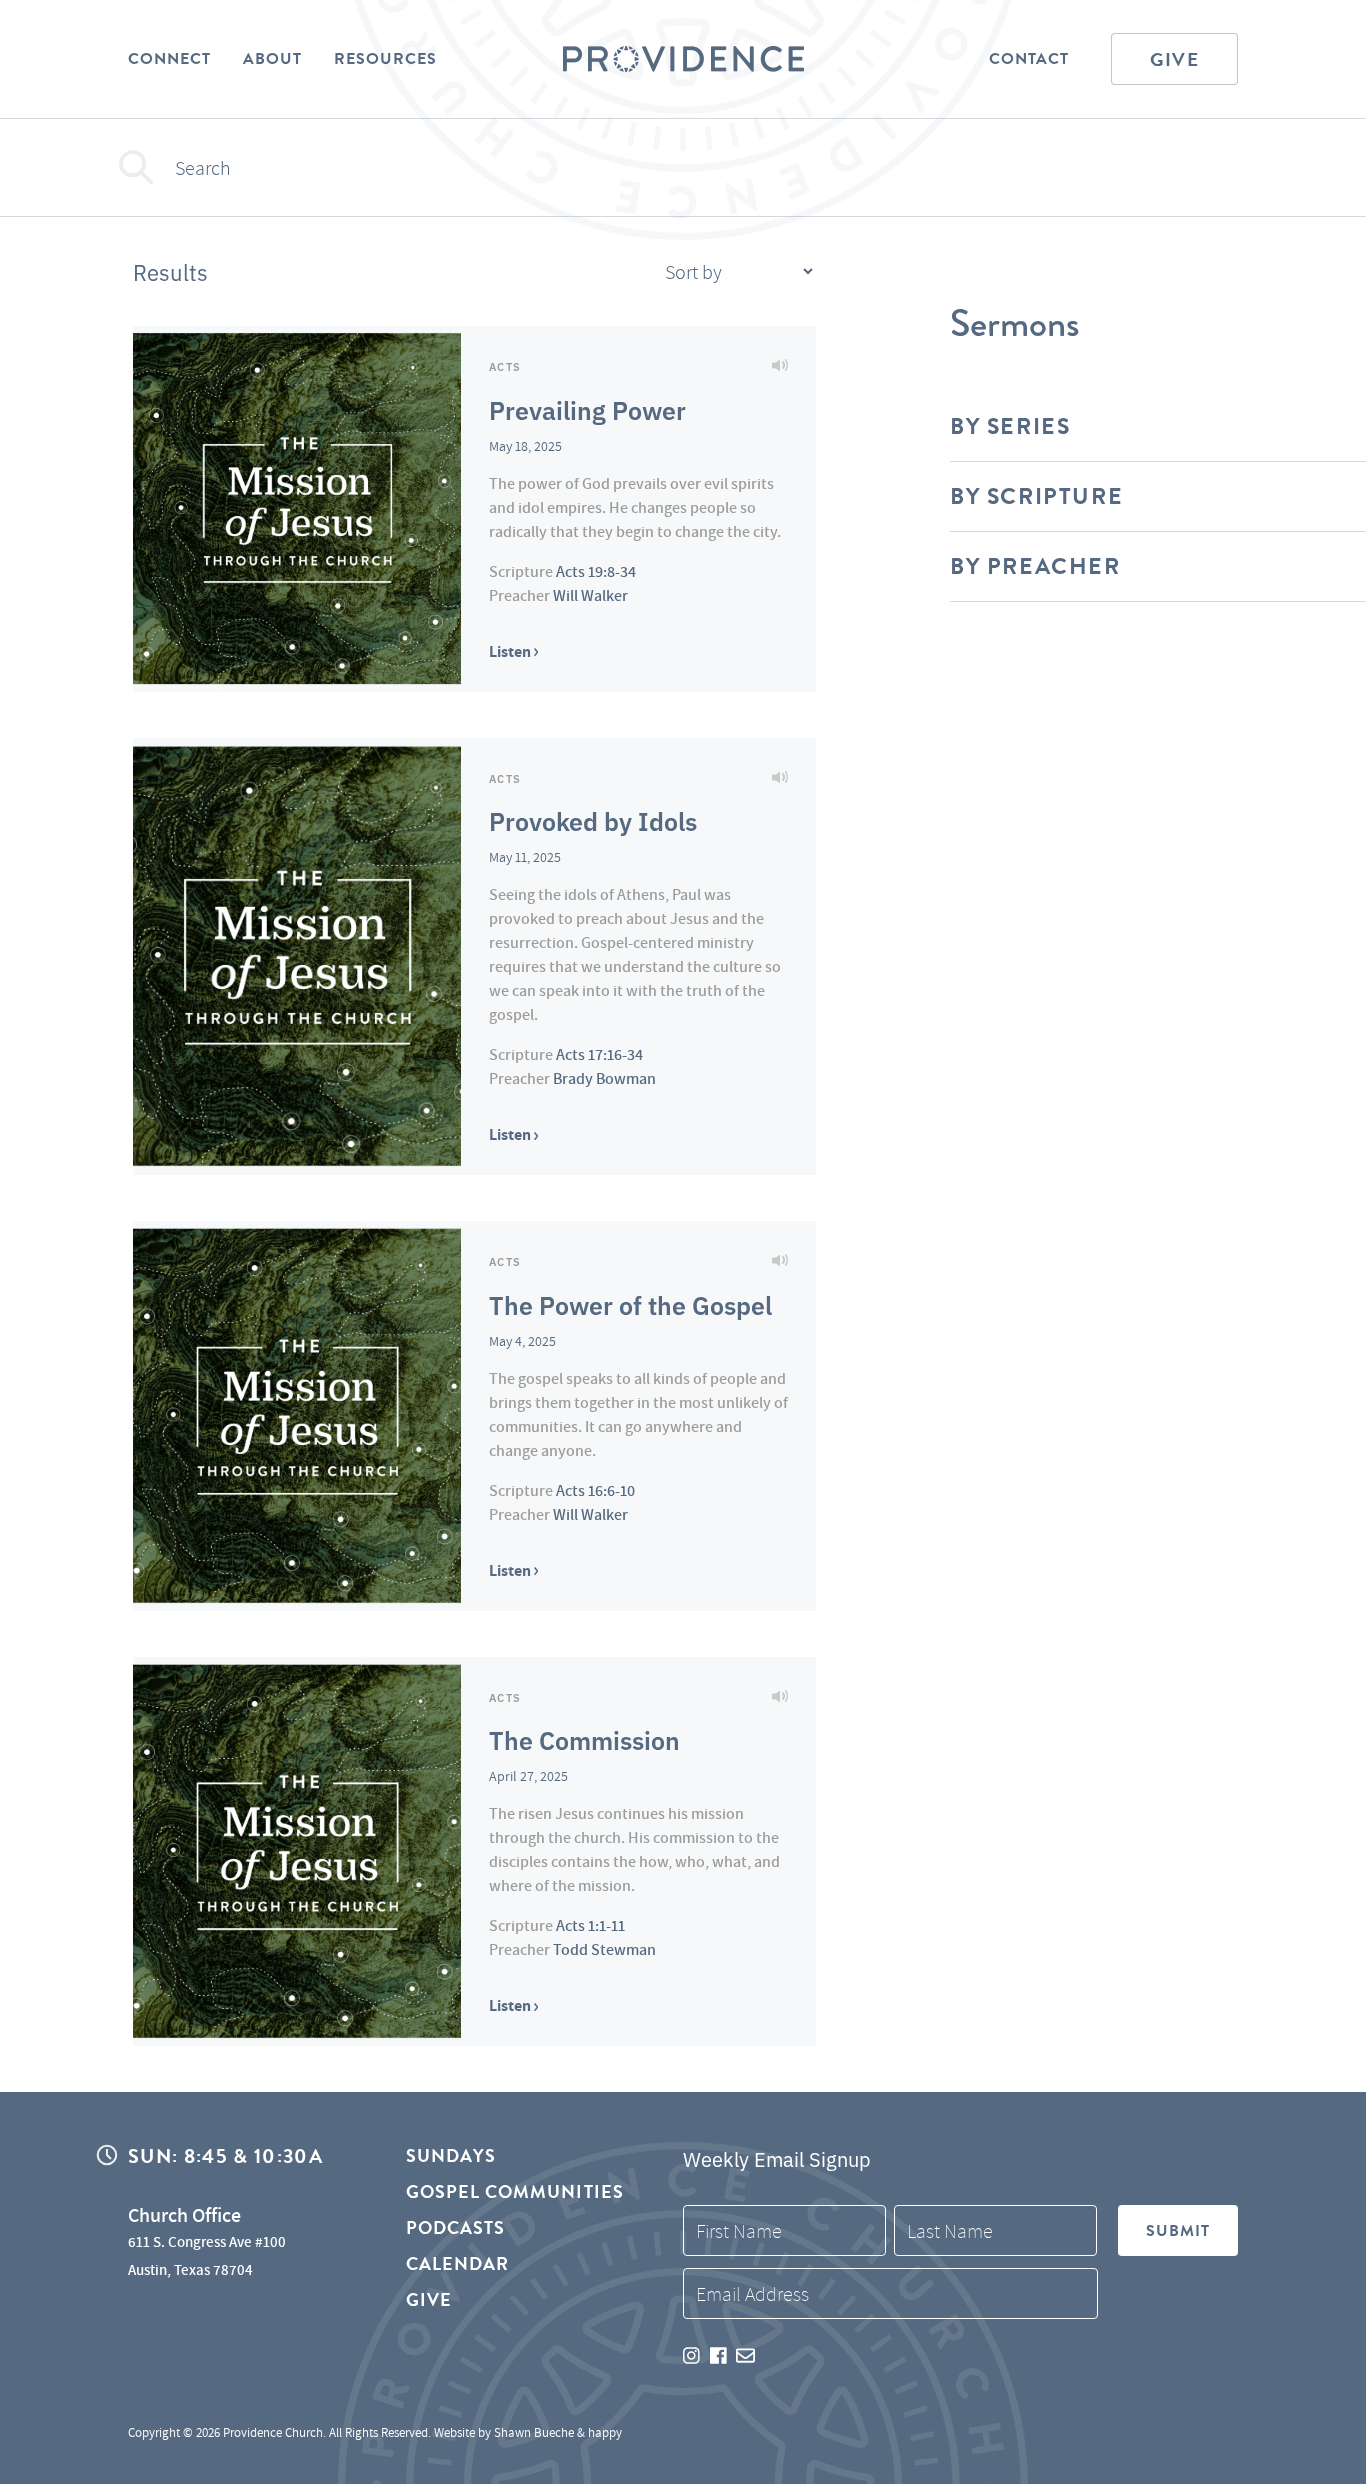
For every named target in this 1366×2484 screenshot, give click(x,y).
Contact (1029, 59)
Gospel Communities (515, 2191)
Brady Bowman (604, 1078)
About (272, 59)
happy (605, 2432)
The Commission (584, 1739)
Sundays (451, 2156)
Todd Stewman (604, 1949)
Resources (385, 59)
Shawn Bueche (534, 2432)
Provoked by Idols (593, 820)
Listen (511, 651)
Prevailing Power (587, 409)
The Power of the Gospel (630, 1304)
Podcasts (456, 2227)
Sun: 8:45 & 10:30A (225, 2156)
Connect (169, 59)
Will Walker (590, 595)
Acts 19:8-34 (596, 571)
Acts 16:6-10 (595, 1490)
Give (1174, 59)
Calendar (458, 2263)
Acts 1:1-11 (590, 1925)
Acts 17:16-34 (599, 1054)
